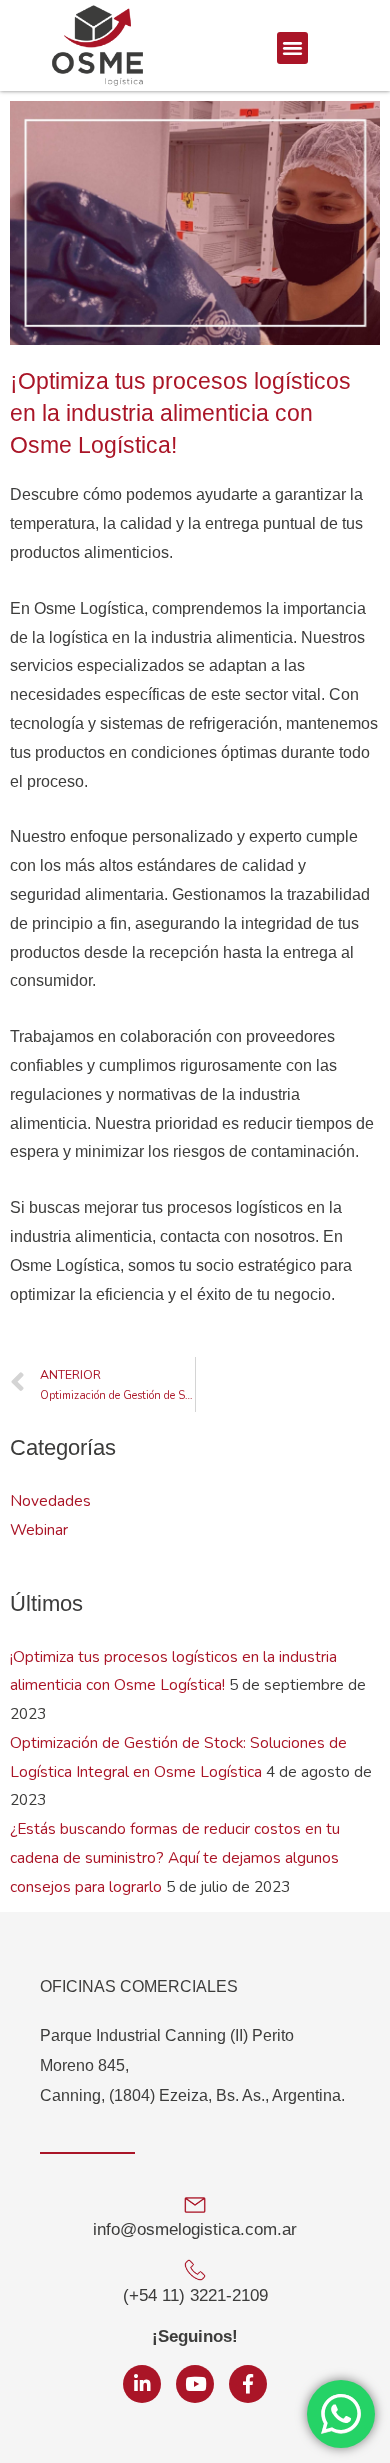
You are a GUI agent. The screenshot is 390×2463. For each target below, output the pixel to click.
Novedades (50, 1500)
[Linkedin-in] (142, 2384)
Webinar (39, 1529)
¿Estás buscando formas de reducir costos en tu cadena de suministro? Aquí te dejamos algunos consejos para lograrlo (175, 1857)
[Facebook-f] (248, 2384)
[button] (293, 48)
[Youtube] (195, 2384)
